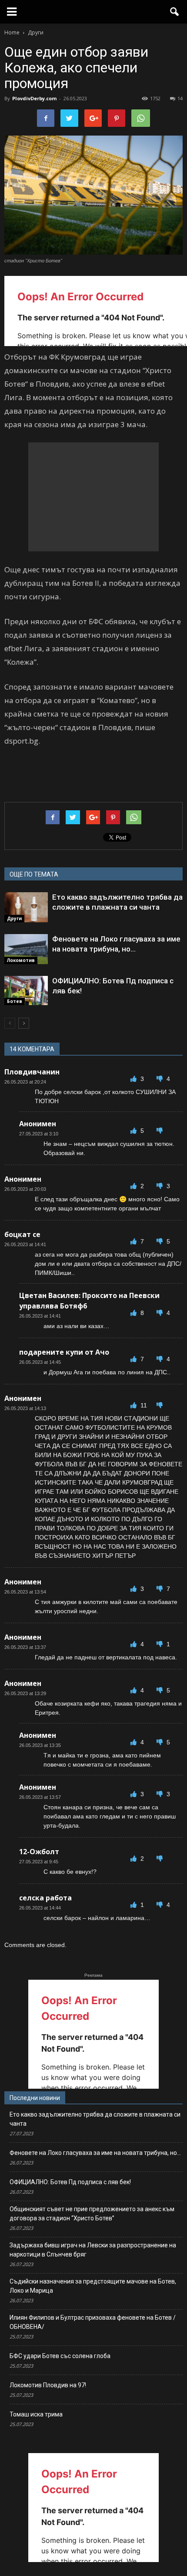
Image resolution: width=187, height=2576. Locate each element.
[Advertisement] (93, 497)
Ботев (15, 1001)
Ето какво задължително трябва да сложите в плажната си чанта (95, 2119)
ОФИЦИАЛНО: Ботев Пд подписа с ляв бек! (70, 2182)
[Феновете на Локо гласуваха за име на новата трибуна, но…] (26, 949)
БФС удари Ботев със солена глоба (60, 2356)
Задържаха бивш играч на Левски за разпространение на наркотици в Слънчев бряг (93, 2250)
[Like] (134, 1079)
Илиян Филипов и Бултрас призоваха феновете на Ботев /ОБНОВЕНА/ (93, 2322)
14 (180, 98)
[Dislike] (160, 1079)
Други (14, 918)
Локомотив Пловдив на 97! (48, 2385)
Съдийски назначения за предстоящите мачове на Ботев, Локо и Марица (93, 2286)
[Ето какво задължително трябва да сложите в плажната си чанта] (26, 907)
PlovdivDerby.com (34, 98)
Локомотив (21, 960)
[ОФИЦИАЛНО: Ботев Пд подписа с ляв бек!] (26, 991)
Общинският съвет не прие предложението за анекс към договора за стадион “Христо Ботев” (92, 2214)
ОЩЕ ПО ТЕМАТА (34, 874)
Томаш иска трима (36, 2414)
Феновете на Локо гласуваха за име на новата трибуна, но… (95, 2153)
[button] (175, 12)
